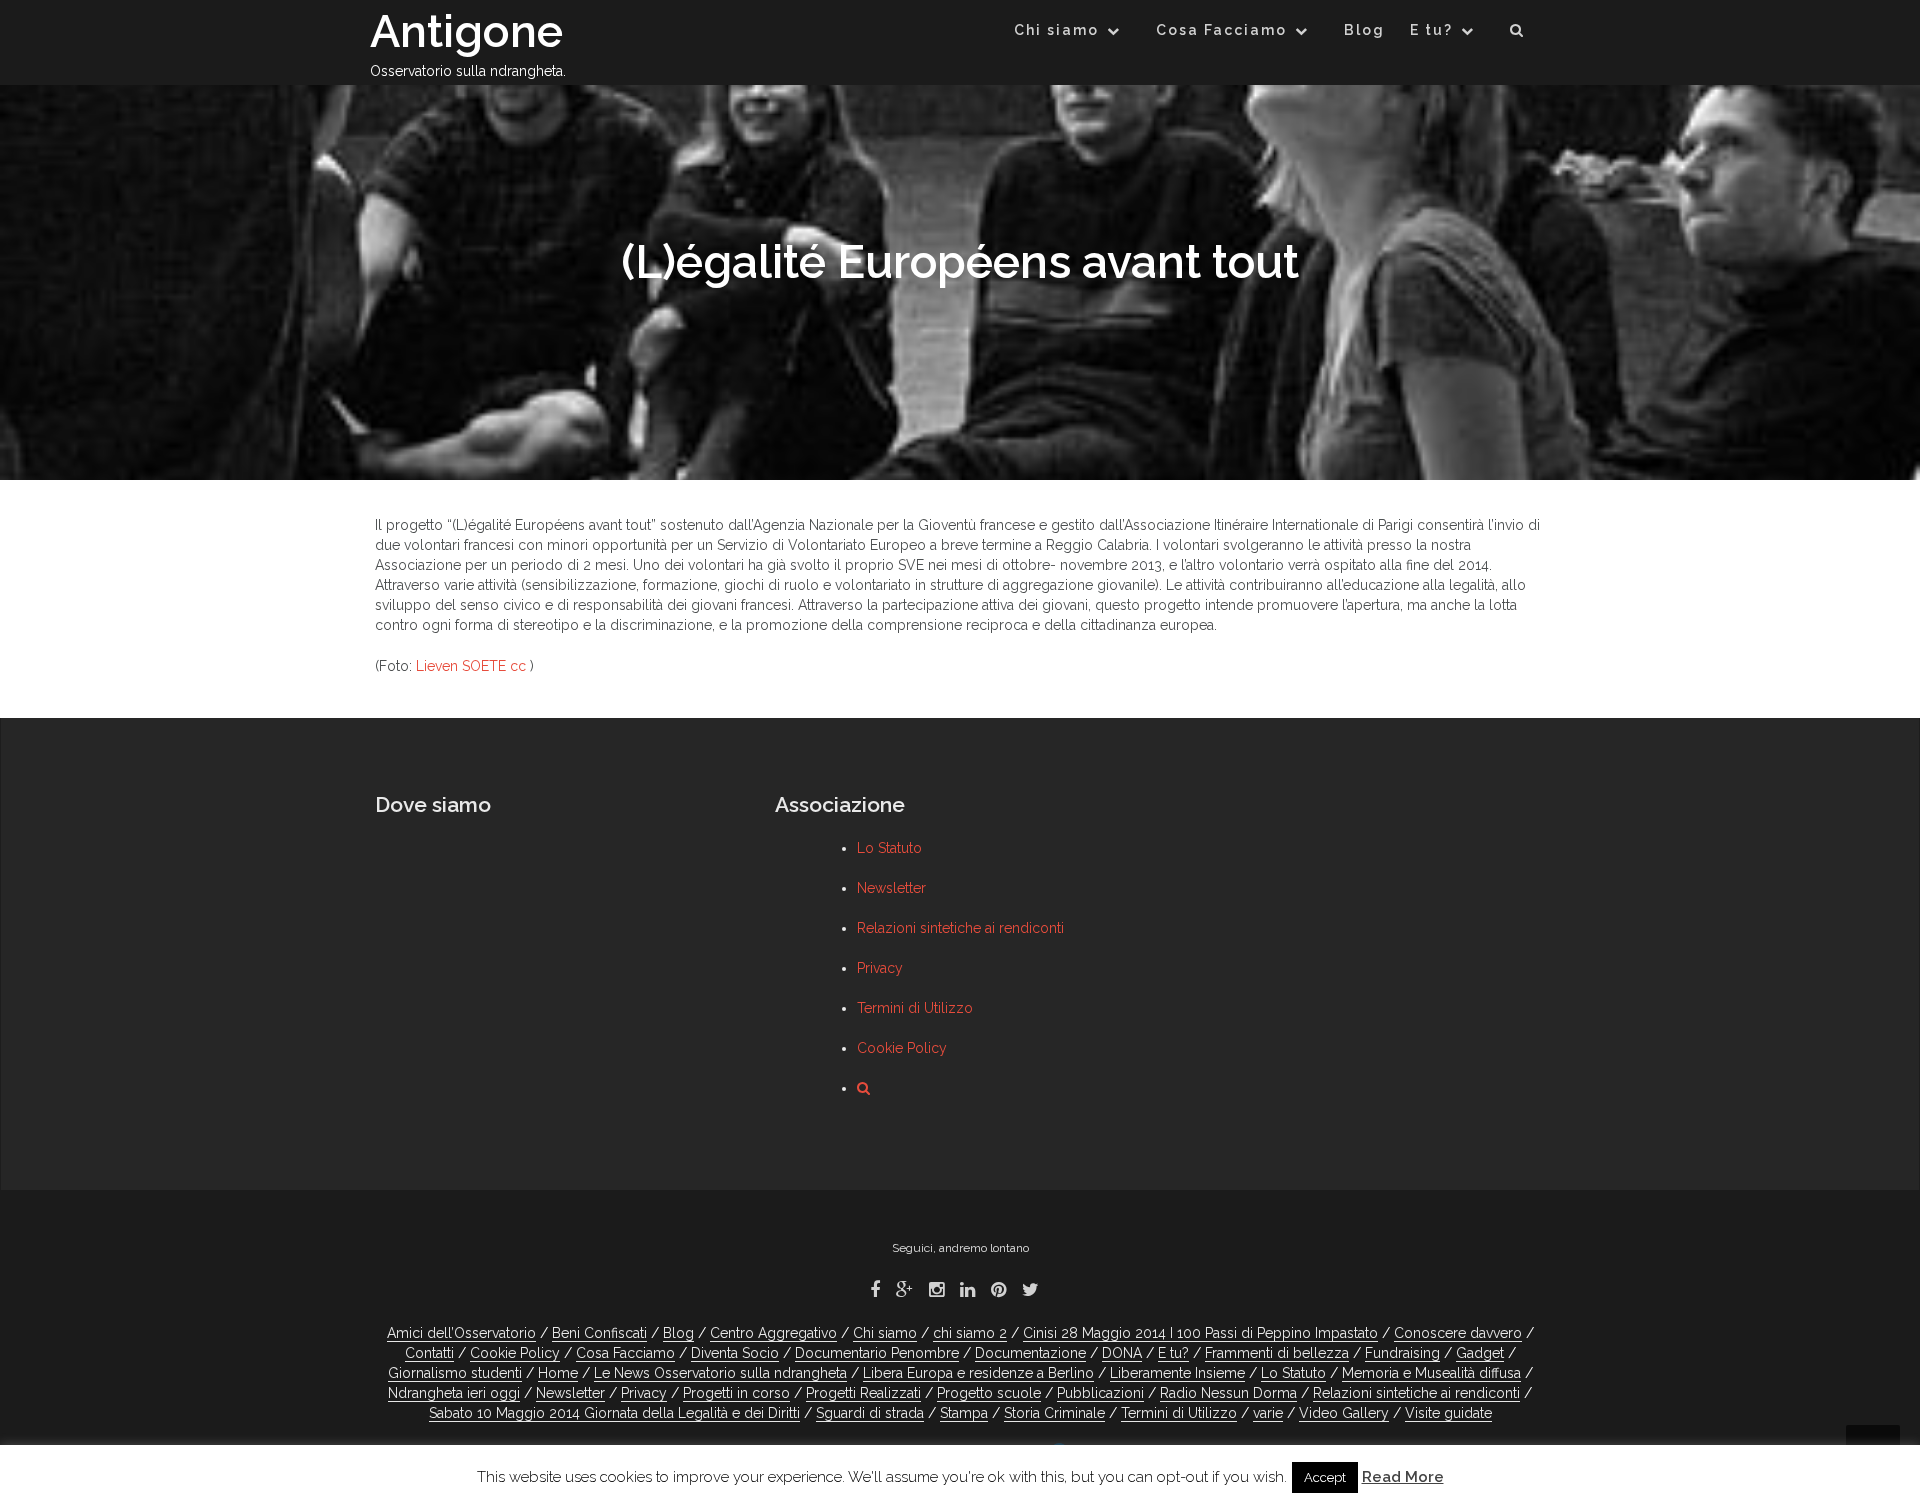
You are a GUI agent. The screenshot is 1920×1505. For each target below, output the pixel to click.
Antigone (466, 31)
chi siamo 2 (970, 1333)
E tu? (1431, 30)
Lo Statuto (889, 848)
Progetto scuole (989, 1393)
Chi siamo (1056, 30)
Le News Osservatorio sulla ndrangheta (720, 1373)
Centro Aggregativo (773, 1333)
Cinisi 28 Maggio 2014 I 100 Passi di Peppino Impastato (1200, 1333)
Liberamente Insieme (1177, 1373)
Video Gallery (1344, 1413)
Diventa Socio (735, 1353)
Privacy (880, 968)
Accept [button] (1325, 1477)
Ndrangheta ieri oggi (454, 1393)
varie (1268, 1413)
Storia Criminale (1054, 1413)
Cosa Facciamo (1221, 30)
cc (518, 666)
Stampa (964, 1413)
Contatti (429, 1353)
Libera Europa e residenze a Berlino (978, 1373)
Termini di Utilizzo (915, 1008)
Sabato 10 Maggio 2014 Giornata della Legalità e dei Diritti (614, 1413)
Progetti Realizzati (863, 1393)
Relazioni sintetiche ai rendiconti (960, 928)
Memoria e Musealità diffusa (1431, 1373)
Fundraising (1402, 1353)
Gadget (1480, 1353)
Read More (1403, 1477)
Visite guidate (1448, 1413)
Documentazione (1030, 1353)
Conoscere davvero (1458, 1333)
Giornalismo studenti (455, 1373)
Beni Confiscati (599, 1333)
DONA (1122, 1353)
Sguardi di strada (870, 1413)
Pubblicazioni (1100, 1393)
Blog (1364, 30)
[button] (1517, 33)
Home (558, 1373)
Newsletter (891, 888)
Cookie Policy (902, 1048)
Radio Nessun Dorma (1228, 1393)
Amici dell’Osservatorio (461, 1333)
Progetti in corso (736, 1393)
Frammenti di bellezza (1277, 1353)
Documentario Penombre (877, 1353)
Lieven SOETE (461, 666)
